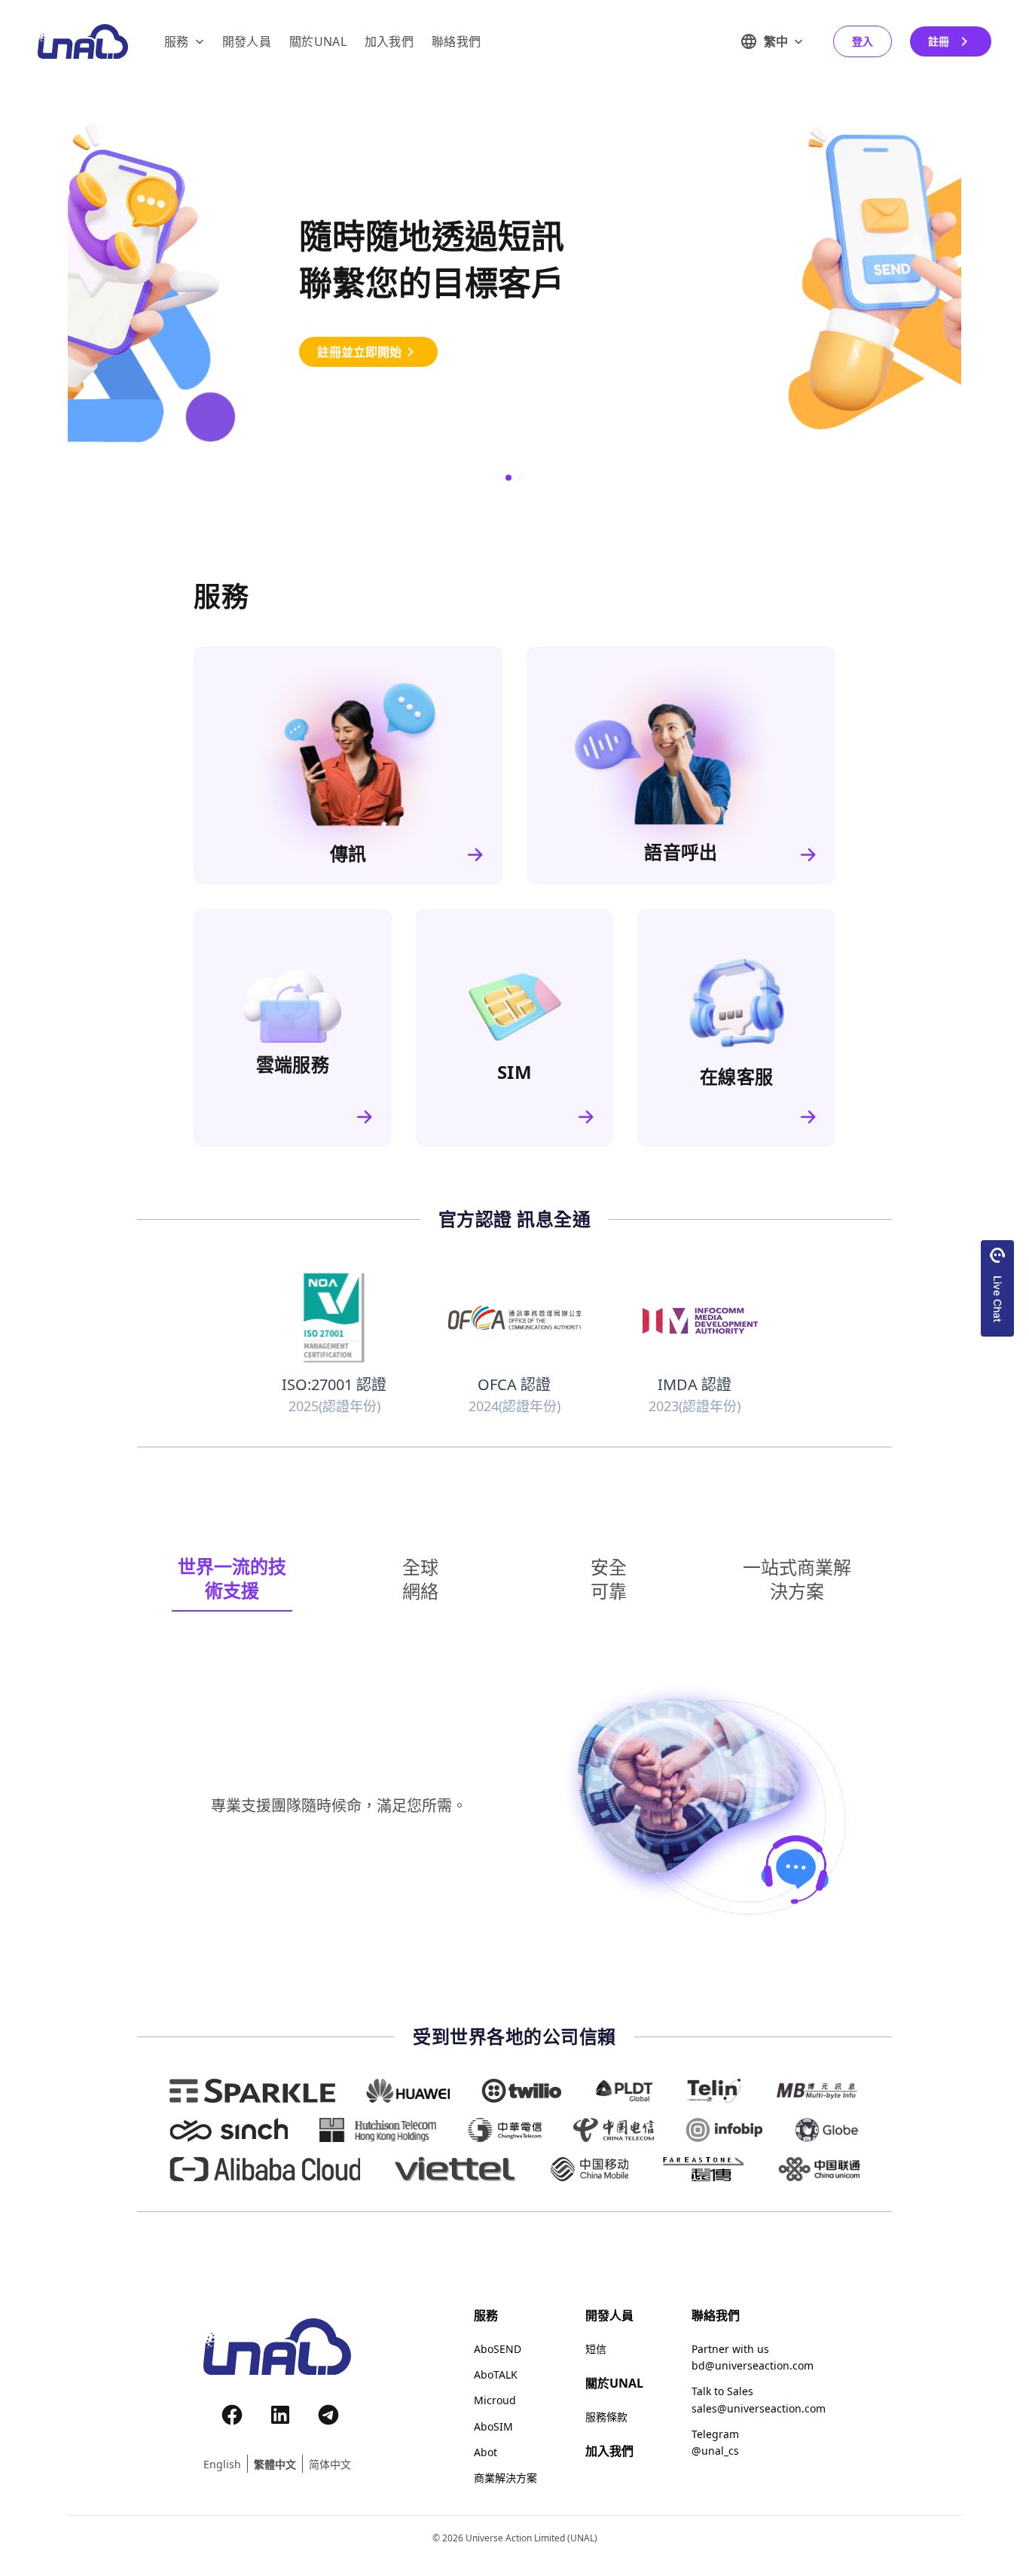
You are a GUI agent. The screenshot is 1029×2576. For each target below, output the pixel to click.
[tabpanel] (514, 1806)
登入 (863, 41)
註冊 (939, 41)
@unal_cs (715, 2451)
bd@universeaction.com (753, 2366)
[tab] (232, 1579)
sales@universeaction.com (759, 2409)
